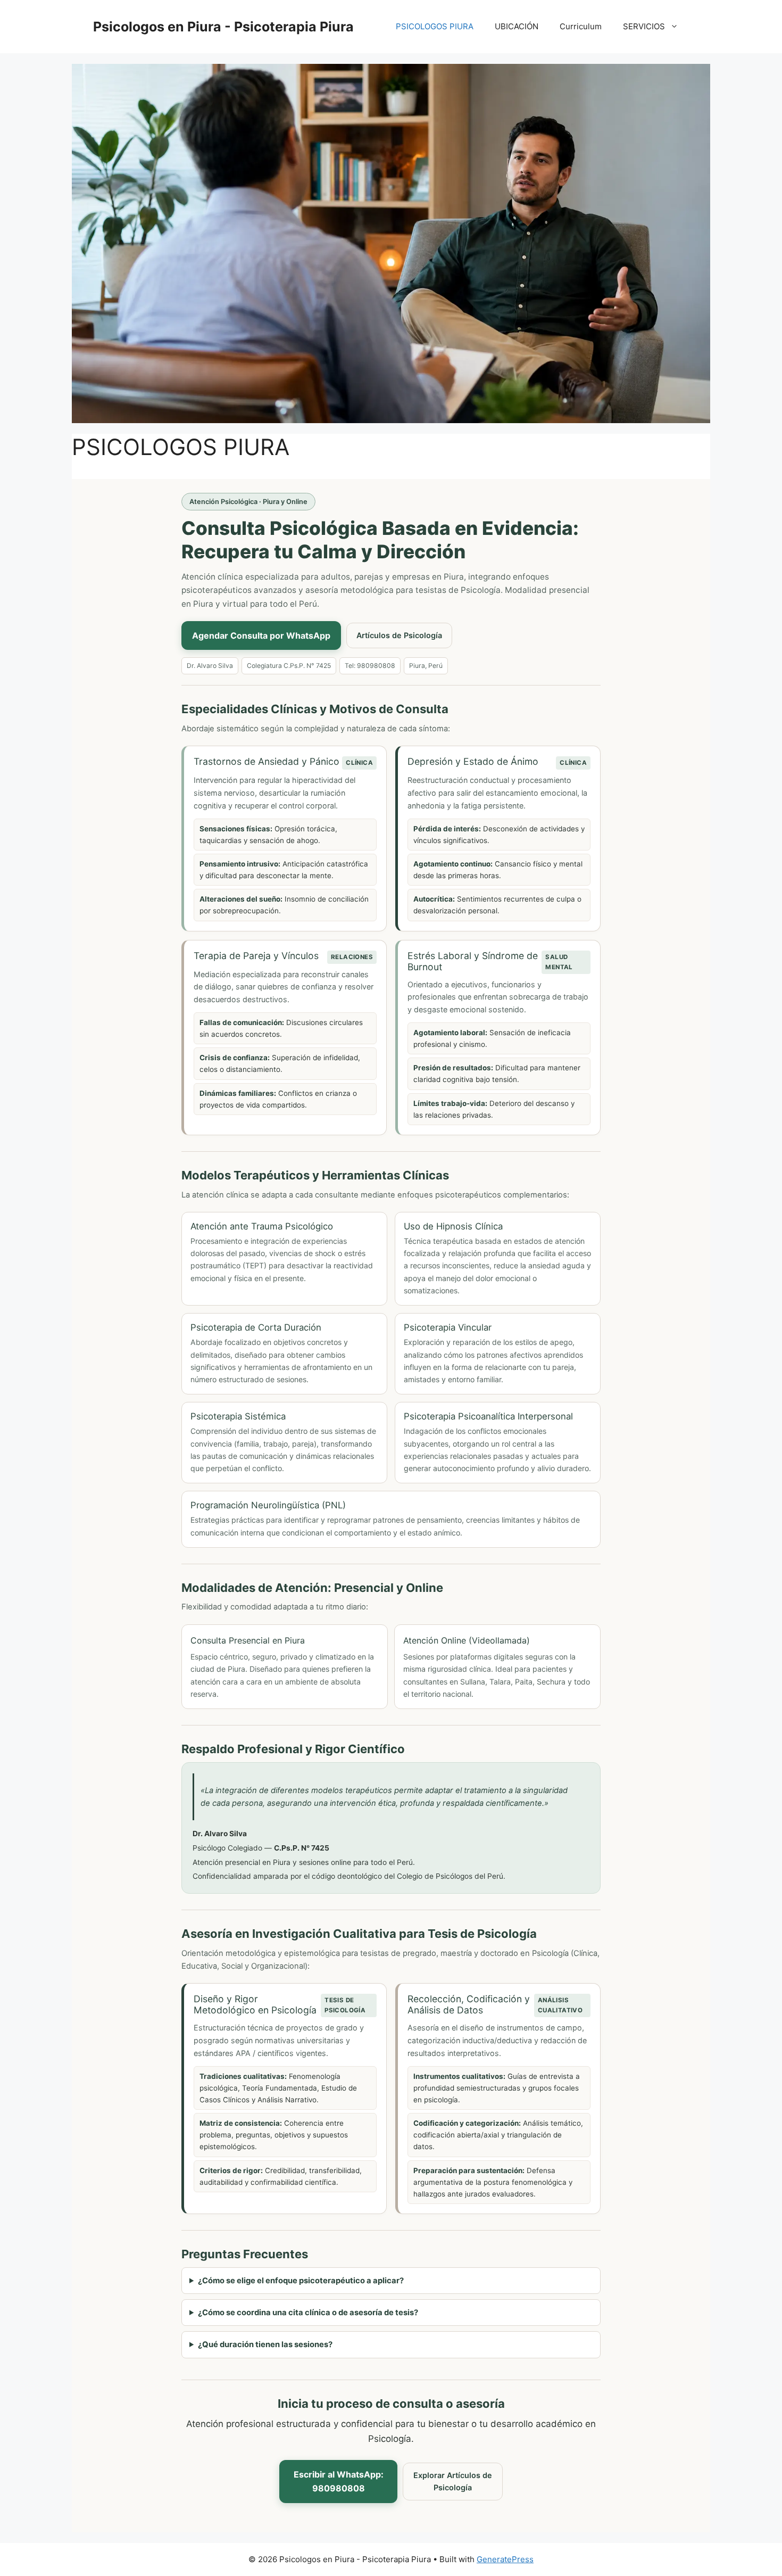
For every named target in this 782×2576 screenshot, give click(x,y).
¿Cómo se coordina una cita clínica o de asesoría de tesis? (308, 2313)
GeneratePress (505, 2559)
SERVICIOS (644, 26)
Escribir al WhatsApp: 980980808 (339, 2481)
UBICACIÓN (517, 26)
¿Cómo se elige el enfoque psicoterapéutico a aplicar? (301, 2281)
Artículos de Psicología (399, 635)
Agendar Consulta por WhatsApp (261, 635)
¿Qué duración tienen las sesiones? (265, 2344)
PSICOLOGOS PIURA (435, 26)
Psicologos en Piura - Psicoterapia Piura (223, 27)
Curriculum (581, 26)
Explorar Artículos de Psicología (453, 2482)
